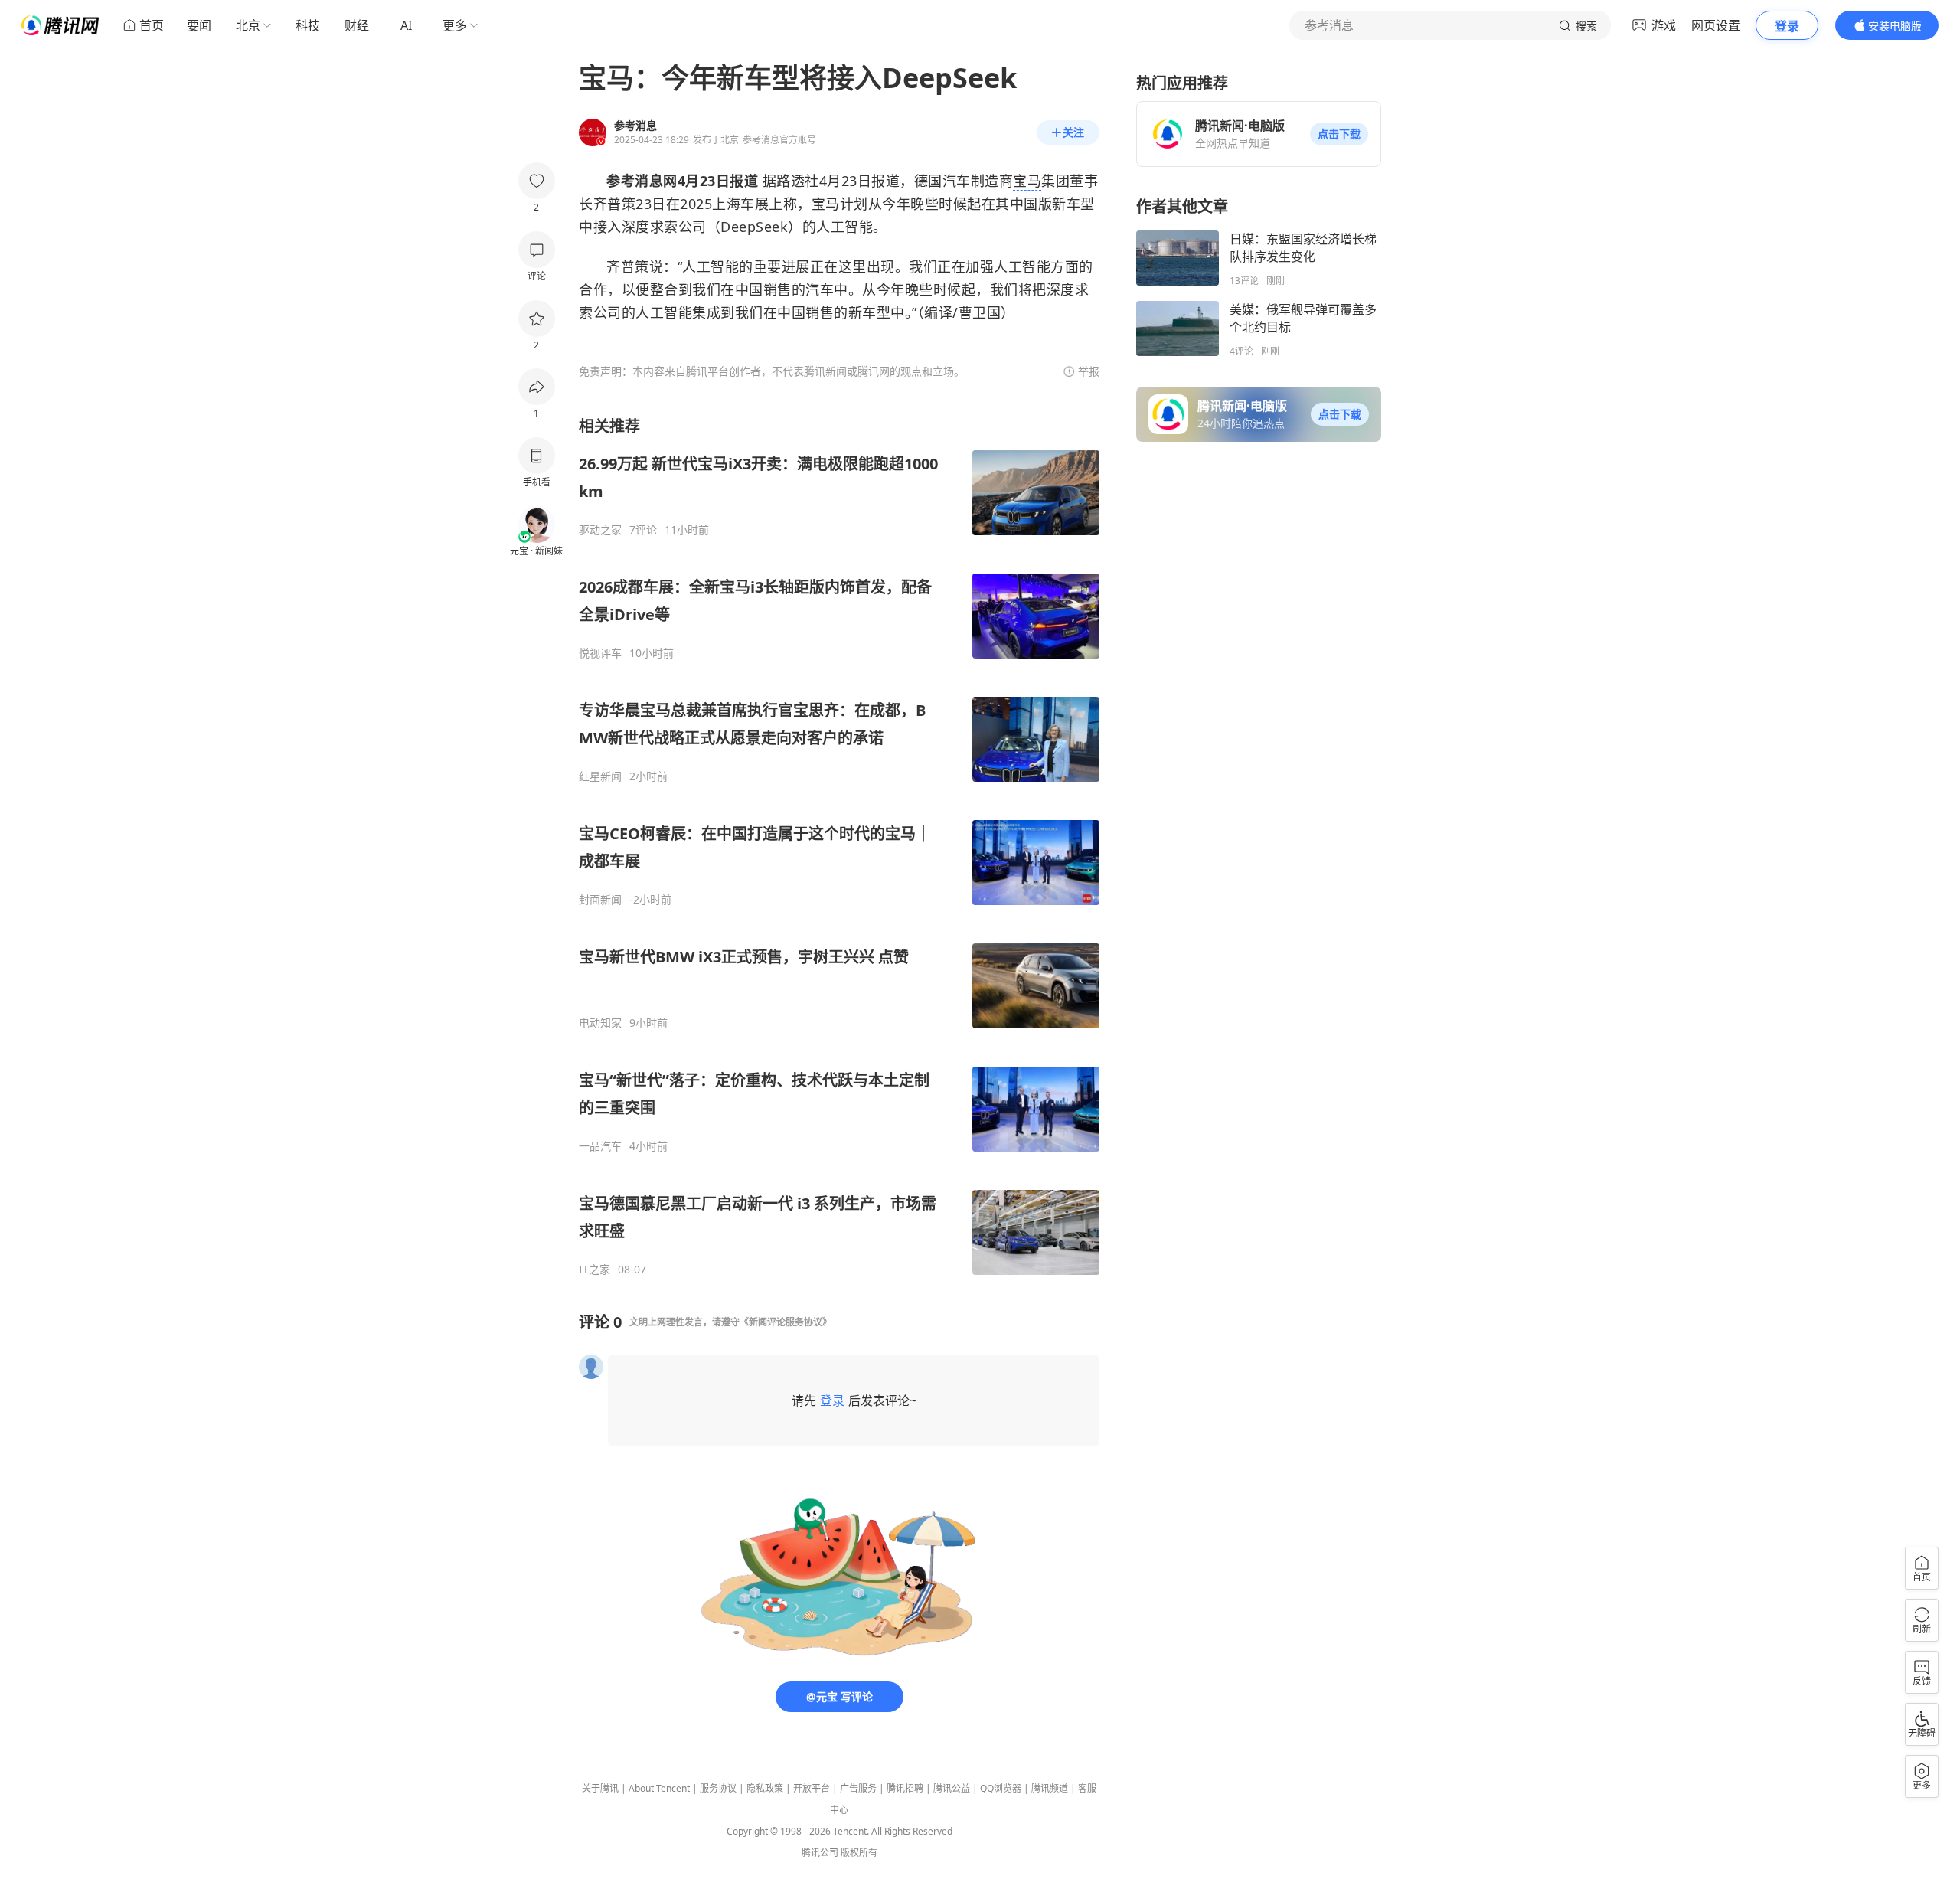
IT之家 (595, 1270)
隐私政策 (765, 1788)
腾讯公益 (952, 1788)
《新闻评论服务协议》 (786, 1322)
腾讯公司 (820, 1853)
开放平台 (812, 1788)
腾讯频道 (1050, 1788)
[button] (1339, 134)
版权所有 (859, 1853)
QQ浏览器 (1001, 1788)
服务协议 (718, 1788)
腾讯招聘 (905, 1788)
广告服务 (858, 1788)
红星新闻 (600, 776)
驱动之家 (600, 530)
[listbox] (839, 846)
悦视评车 (600, 653)
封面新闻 (600, 900)
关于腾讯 (600, 1788)
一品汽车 (600, 1146)
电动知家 (600, 1023)
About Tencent (659, 1788)
